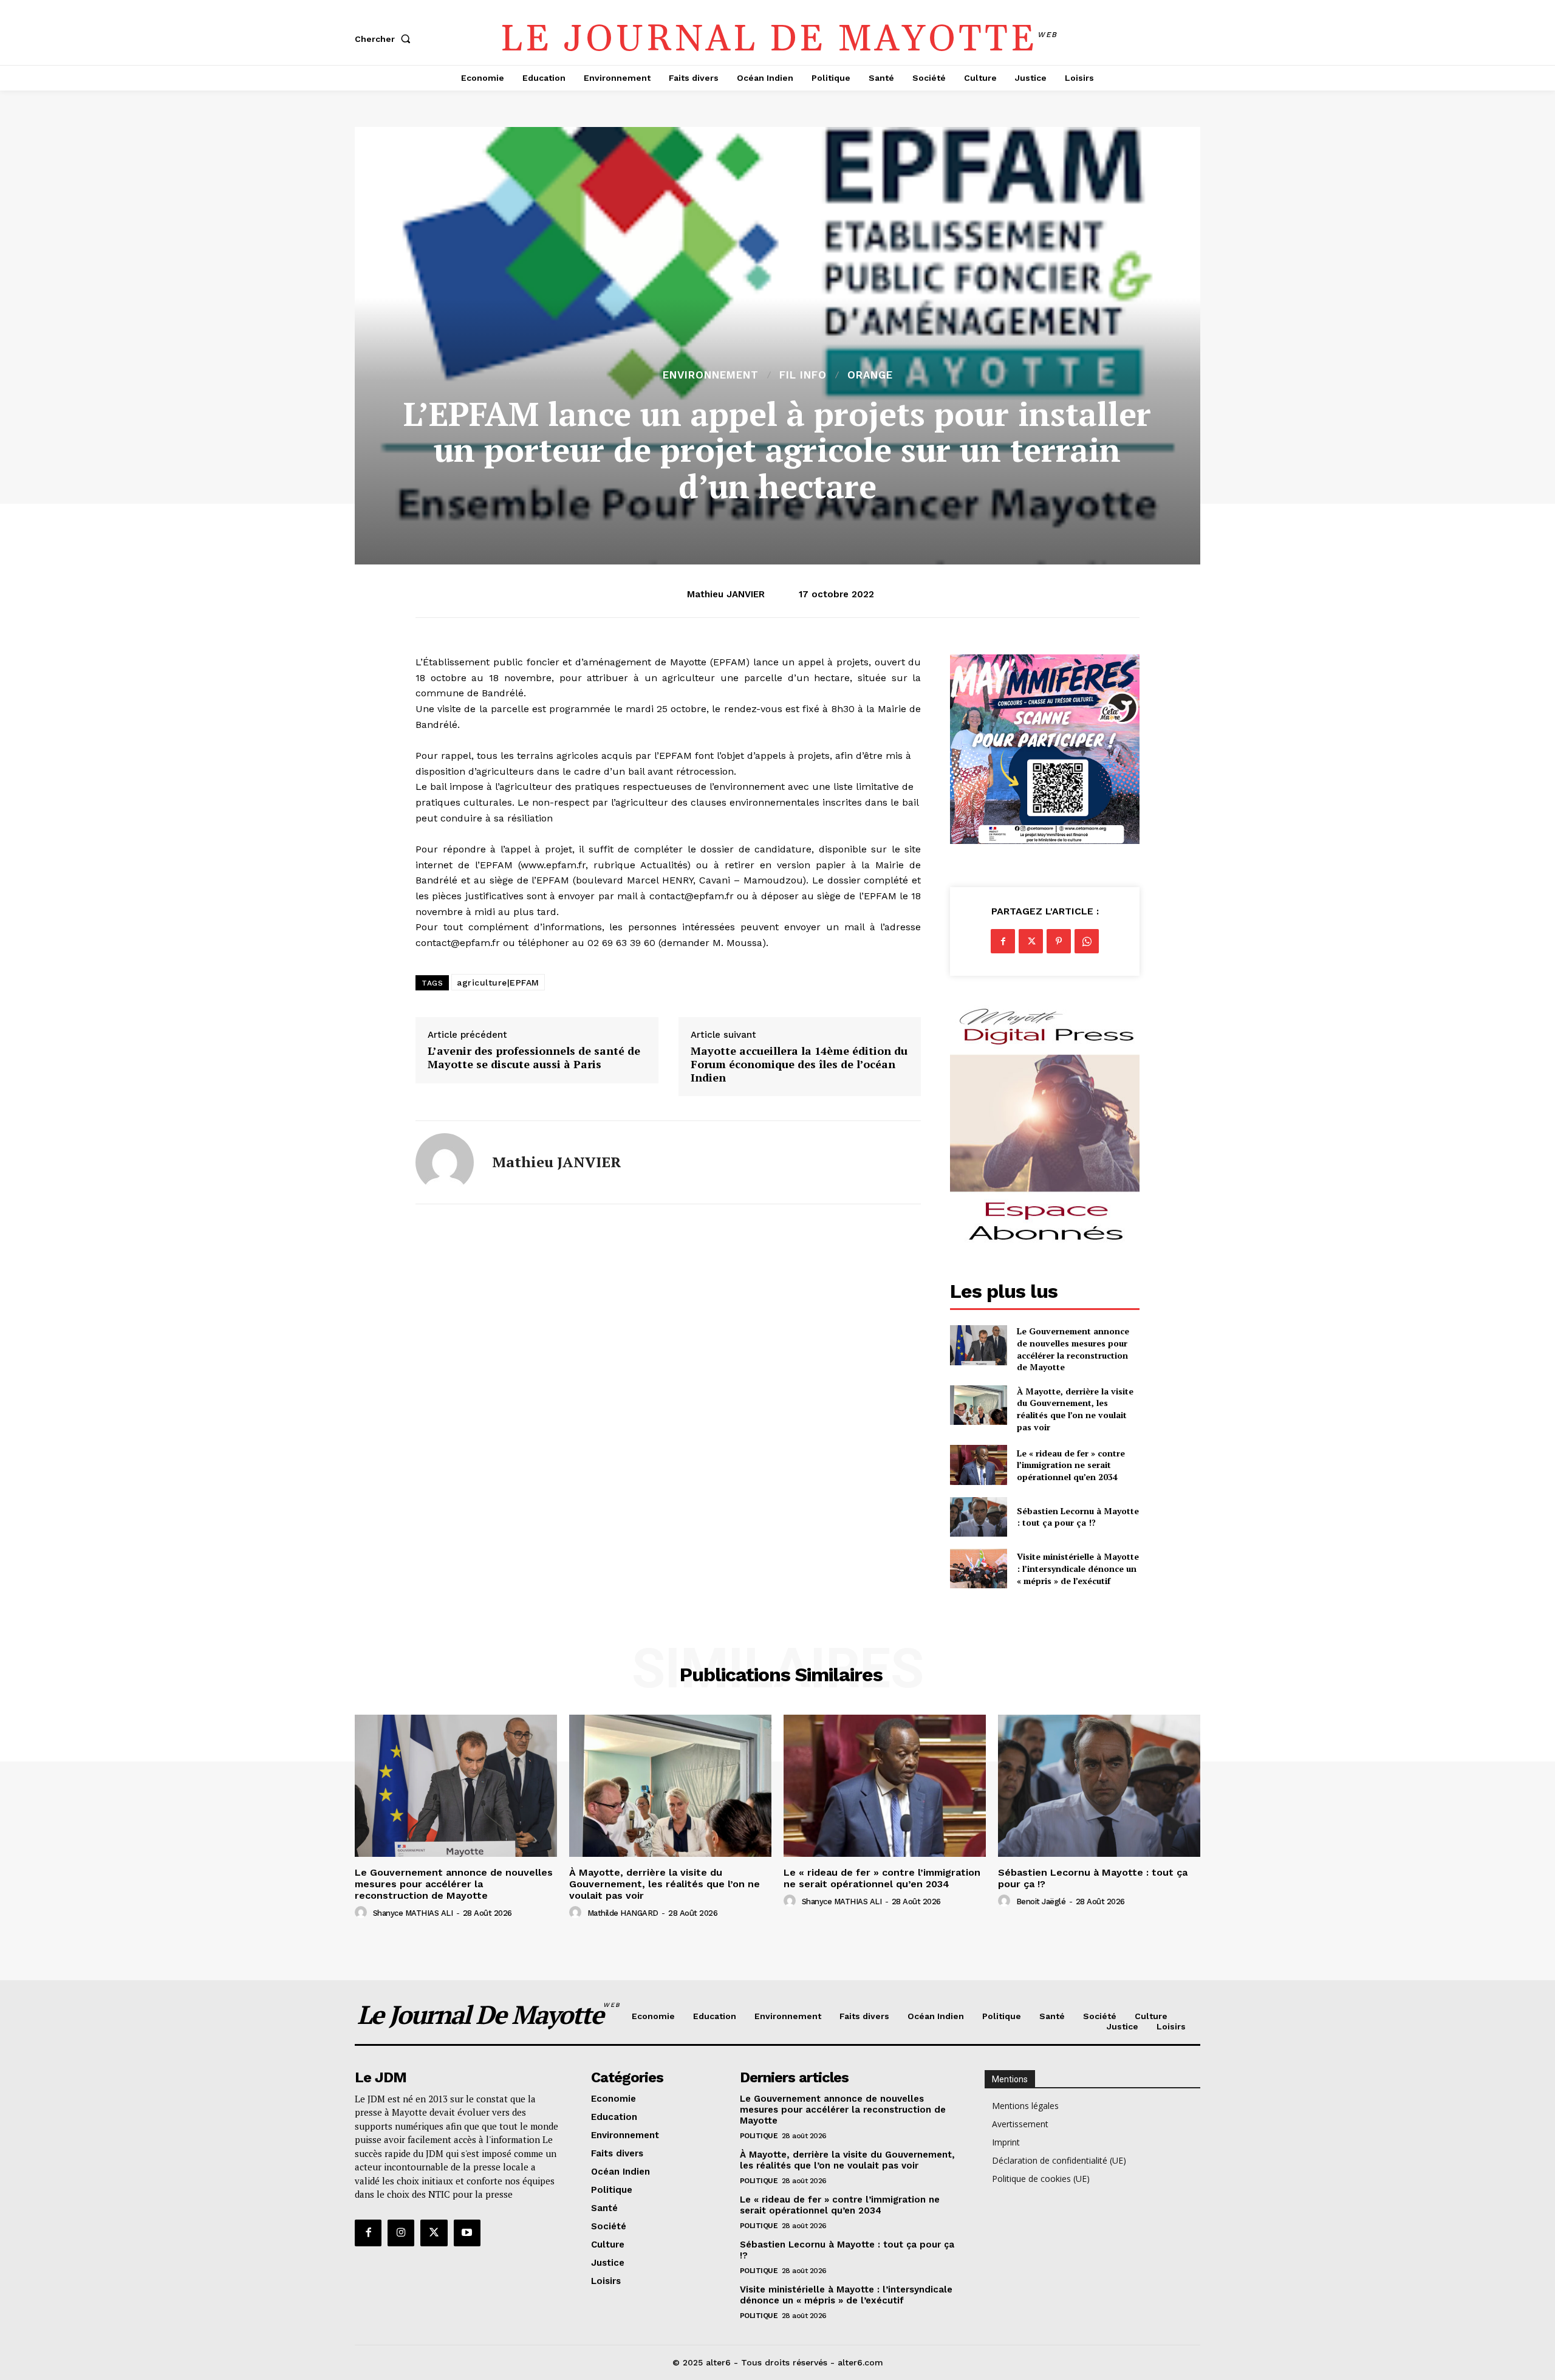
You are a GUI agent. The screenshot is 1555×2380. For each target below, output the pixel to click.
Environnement (711, 375)
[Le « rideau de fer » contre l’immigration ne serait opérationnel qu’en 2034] (978, 1465)
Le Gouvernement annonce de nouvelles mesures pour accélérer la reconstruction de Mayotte (1073, 1349)
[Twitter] (1031, 941)
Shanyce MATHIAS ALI (413, 1913)
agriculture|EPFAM (498, 983)
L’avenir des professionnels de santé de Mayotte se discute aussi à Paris (534, 1058)
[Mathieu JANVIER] (445, 1162)
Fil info (803, 375)
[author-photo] (363, 1913)
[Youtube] (467, 2233)
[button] (385, 39)
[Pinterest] (1059, 941)
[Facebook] (1003, 941)
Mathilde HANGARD (623, 1913)
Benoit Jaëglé (1041, 1902)
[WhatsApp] (1087, 941)
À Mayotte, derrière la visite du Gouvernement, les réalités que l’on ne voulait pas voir (1075, 1409)
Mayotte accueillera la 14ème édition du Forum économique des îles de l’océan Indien (799, 1064)
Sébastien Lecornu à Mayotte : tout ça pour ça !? (1078, 1517)
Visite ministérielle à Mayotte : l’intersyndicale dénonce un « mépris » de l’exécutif (1078, 1568)
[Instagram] (401, 2233)
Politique (759, 2136)
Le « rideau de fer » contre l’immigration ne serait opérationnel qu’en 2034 (1071, 1465)
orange (870, 375)
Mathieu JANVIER (726, 594)
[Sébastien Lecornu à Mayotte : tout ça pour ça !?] (978, 1517)
